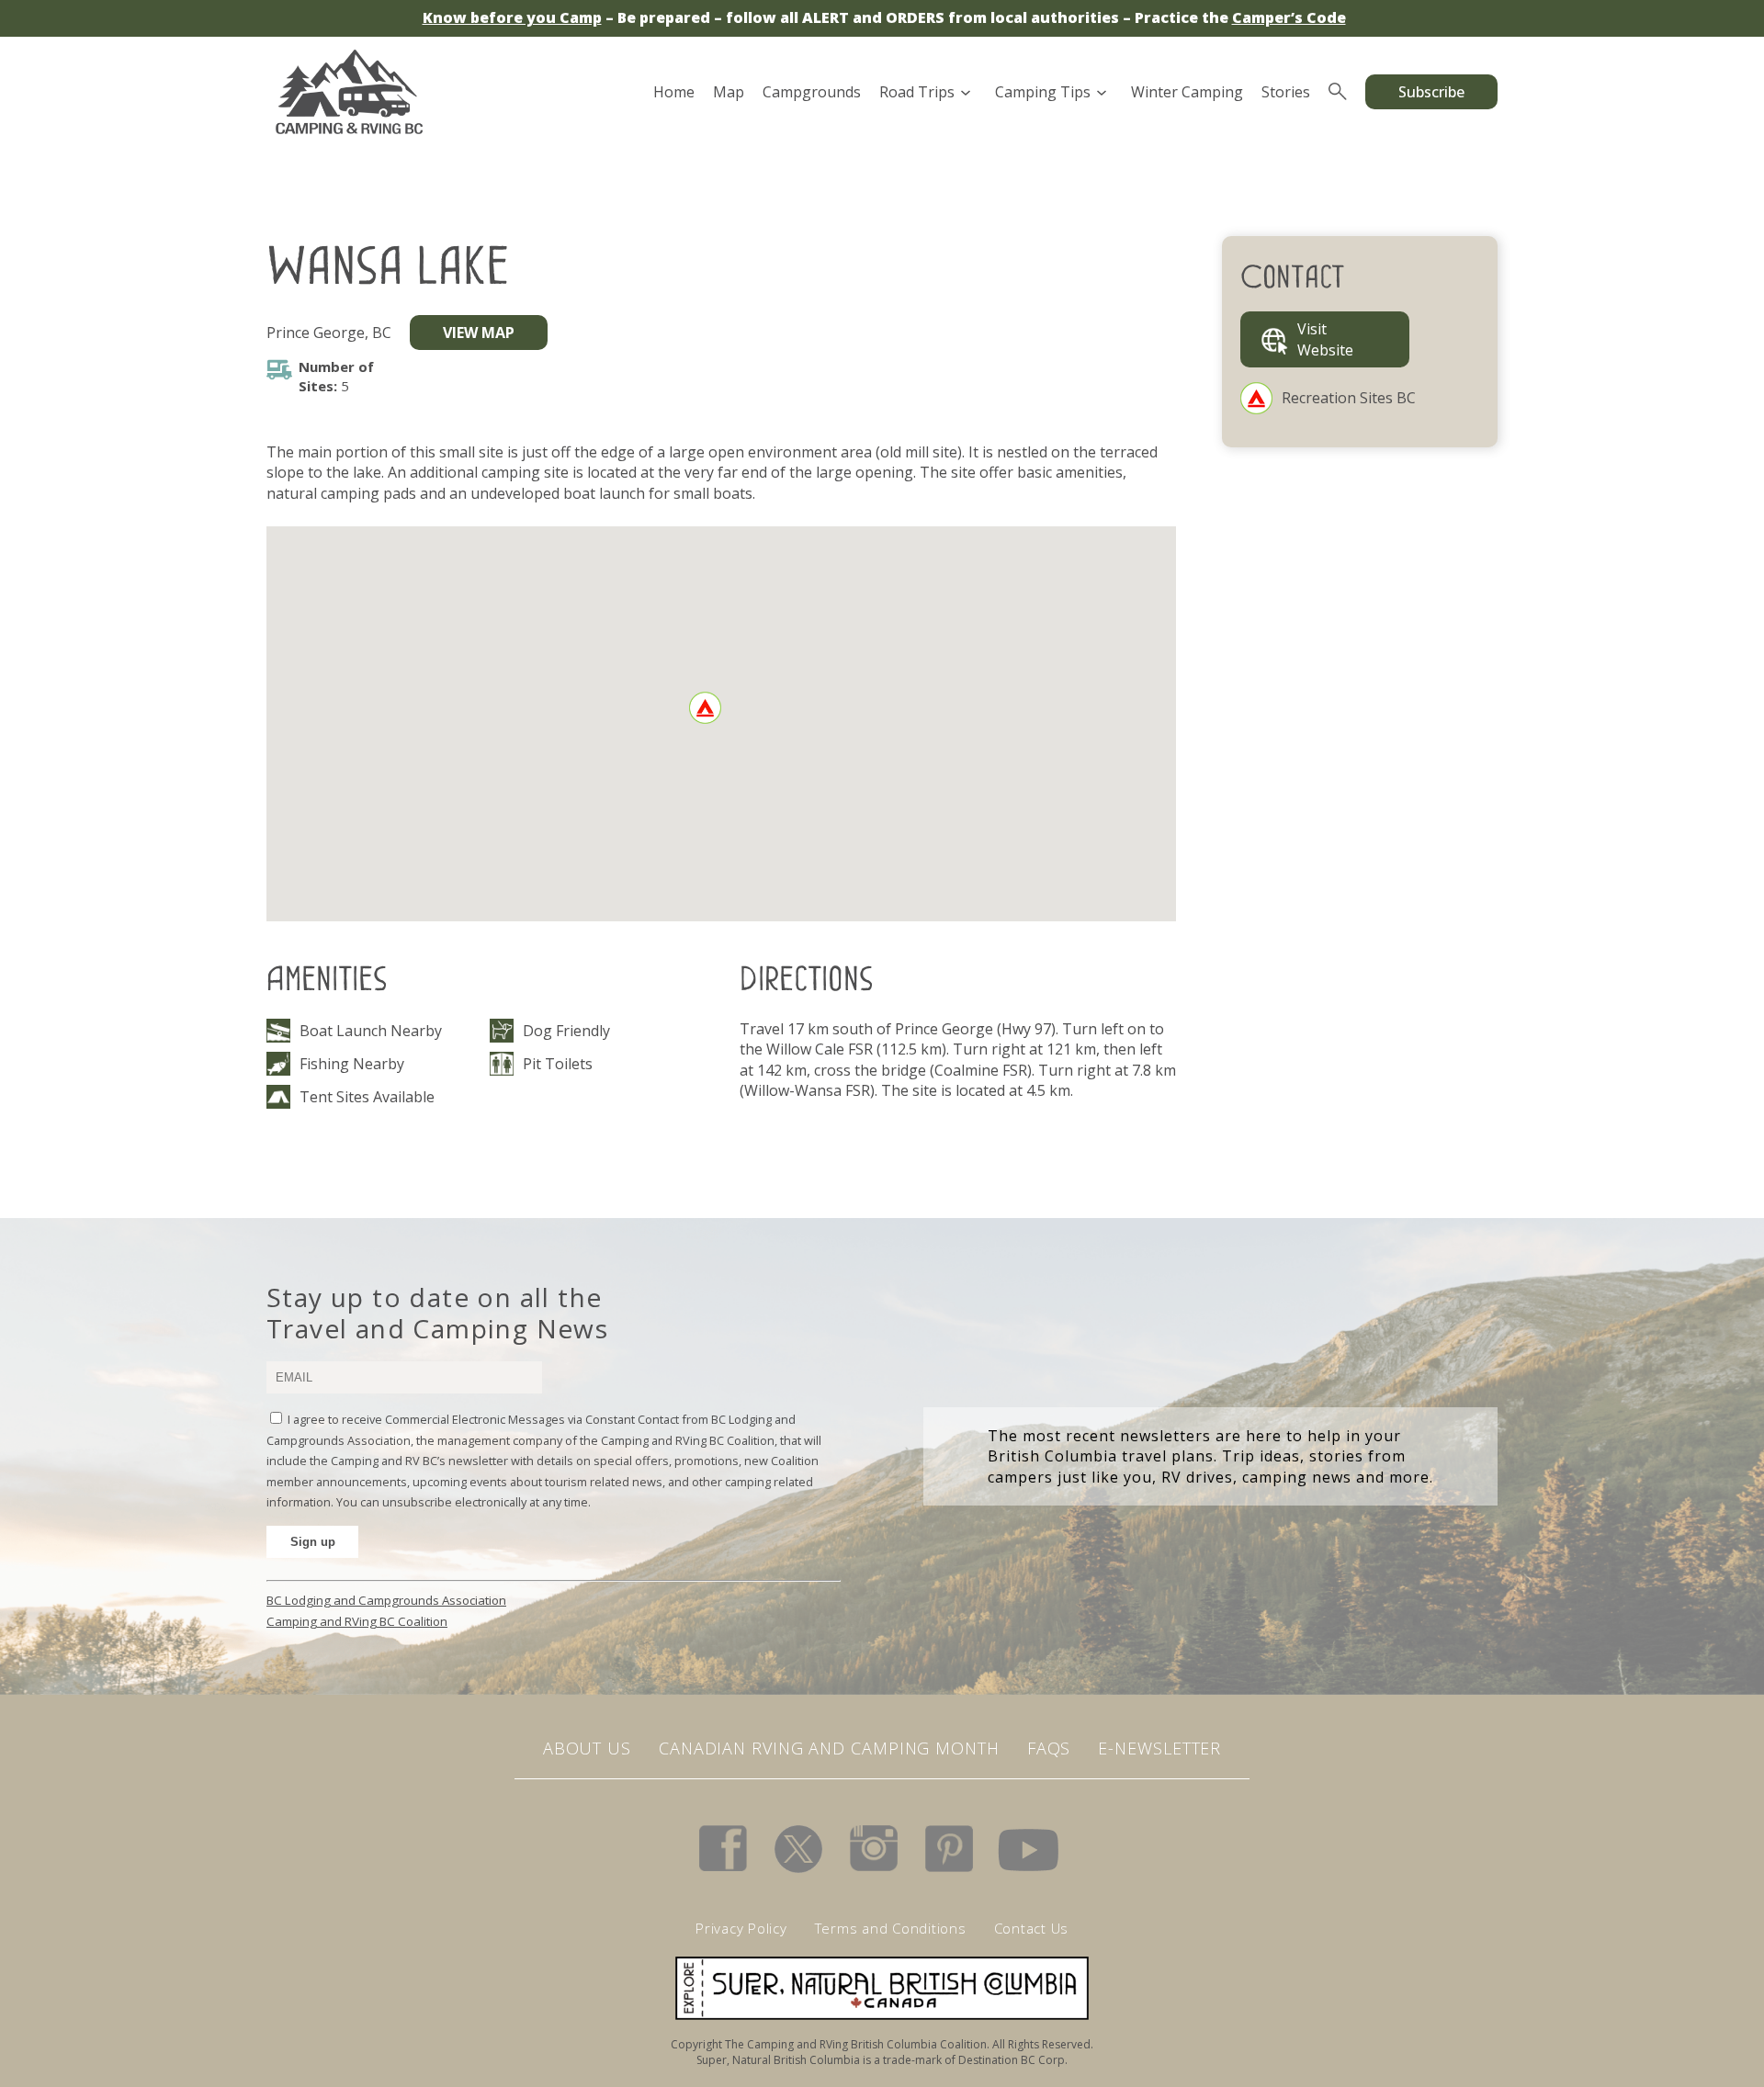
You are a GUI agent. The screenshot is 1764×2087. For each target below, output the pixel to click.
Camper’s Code (1289, 17)
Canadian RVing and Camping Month (829, 1748)
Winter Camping (1187, 92)
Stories (1286, 92)
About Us (587, 1748)
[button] (705, 708)
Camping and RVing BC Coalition (357, 1621)
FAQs (1049, 1748)
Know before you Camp (512, 17)
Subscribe (1431, 92)
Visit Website (1325, 339)
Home (674, 92)
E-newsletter (1159, 1748)
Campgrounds (812, 92)
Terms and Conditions (891, 1928)
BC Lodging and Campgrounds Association (386, 1600)
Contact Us (1032, 1928)
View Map (479, 333)
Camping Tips (1043, 92)
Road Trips (917, 92)
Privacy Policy (741, 1928)
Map (729, 92)
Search (1338, 92)
